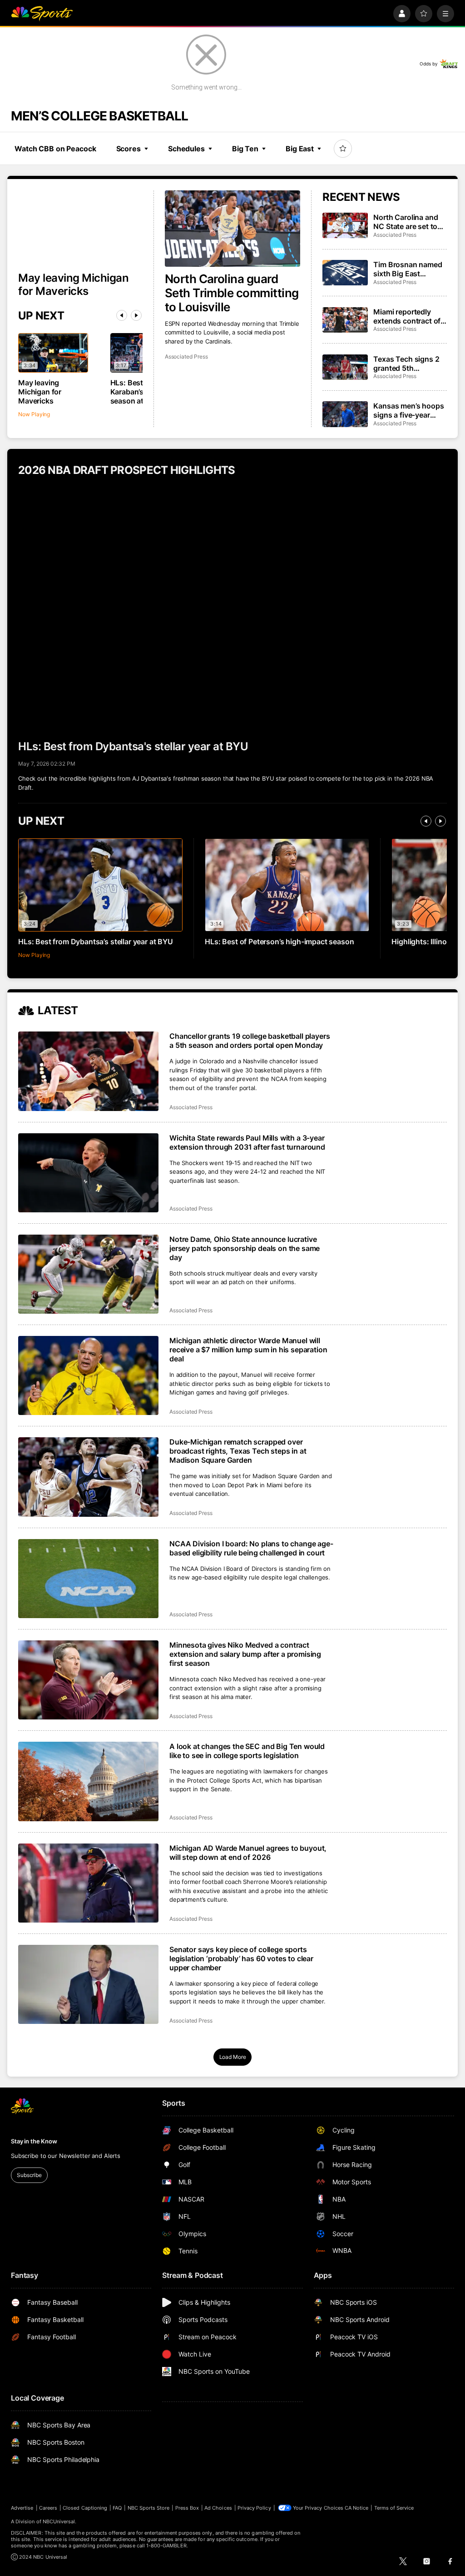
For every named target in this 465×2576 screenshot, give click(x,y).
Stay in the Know (34, 2141)
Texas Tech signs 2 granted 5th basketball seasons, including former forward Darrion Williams (407, 364)
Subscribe (29, 2175)
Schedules (186, 149)
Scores (129, 149)
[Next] (136, 315)
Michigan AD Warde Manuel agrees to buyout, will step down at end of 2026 (248, 1853)
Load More (233, 2057)
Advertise (22, 2508)
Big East (300, 149)
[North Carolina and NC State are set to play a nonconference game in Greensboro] (345, 225)
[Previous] (122, 315)
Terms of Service (394, 2508)
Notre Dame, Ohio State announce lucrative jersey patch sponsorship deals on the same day (245, 1248)
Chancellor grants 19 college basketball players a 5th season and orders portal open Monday (250, 1041)
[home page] (42, 14)
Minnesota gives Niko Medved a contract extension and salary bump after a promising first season (245, 1654)
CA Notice (357, 2508)
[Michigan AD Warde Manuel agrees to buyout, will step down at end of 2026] (88, 1883)
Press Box (187, 2508)
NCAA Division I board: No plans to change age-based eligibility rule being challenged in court (251, 1548)
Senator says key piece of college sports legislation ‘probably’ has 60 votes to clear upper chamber (241, 1958)
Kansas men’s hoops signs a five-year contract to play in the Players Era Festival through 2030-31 (408, 410)
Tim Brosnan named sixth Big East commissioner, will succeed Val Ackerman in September (408, 269)
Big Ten (245, 149)
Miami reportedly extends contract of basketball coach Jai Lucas (408, 316)
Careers (48, 2508)
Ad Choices (218, 2508)
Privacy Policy (254, 2508)
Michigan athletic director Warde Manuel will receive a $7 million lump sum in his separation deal (248, 1350)
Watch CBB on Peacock (55, 149)
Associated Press (186, 356)
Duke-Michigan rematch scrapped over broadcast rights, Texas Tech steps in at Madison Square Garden (238, 1451)
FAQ (117, 2508)
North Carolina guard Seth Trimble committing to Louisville (232, 293)
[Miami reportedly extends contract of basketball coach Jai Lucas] (345, 320)
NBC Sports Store (149, 2508)
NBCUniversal (59, 2521)
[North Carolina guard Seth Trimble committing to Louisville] (233, 229)
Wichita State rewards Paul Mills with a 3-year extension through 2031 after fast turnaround (247, 1142)
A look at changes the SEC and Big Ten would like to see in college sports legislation (247, 1751)
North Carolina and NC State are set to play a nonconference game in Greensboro (410, 222)
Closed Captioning (85, 2508)
